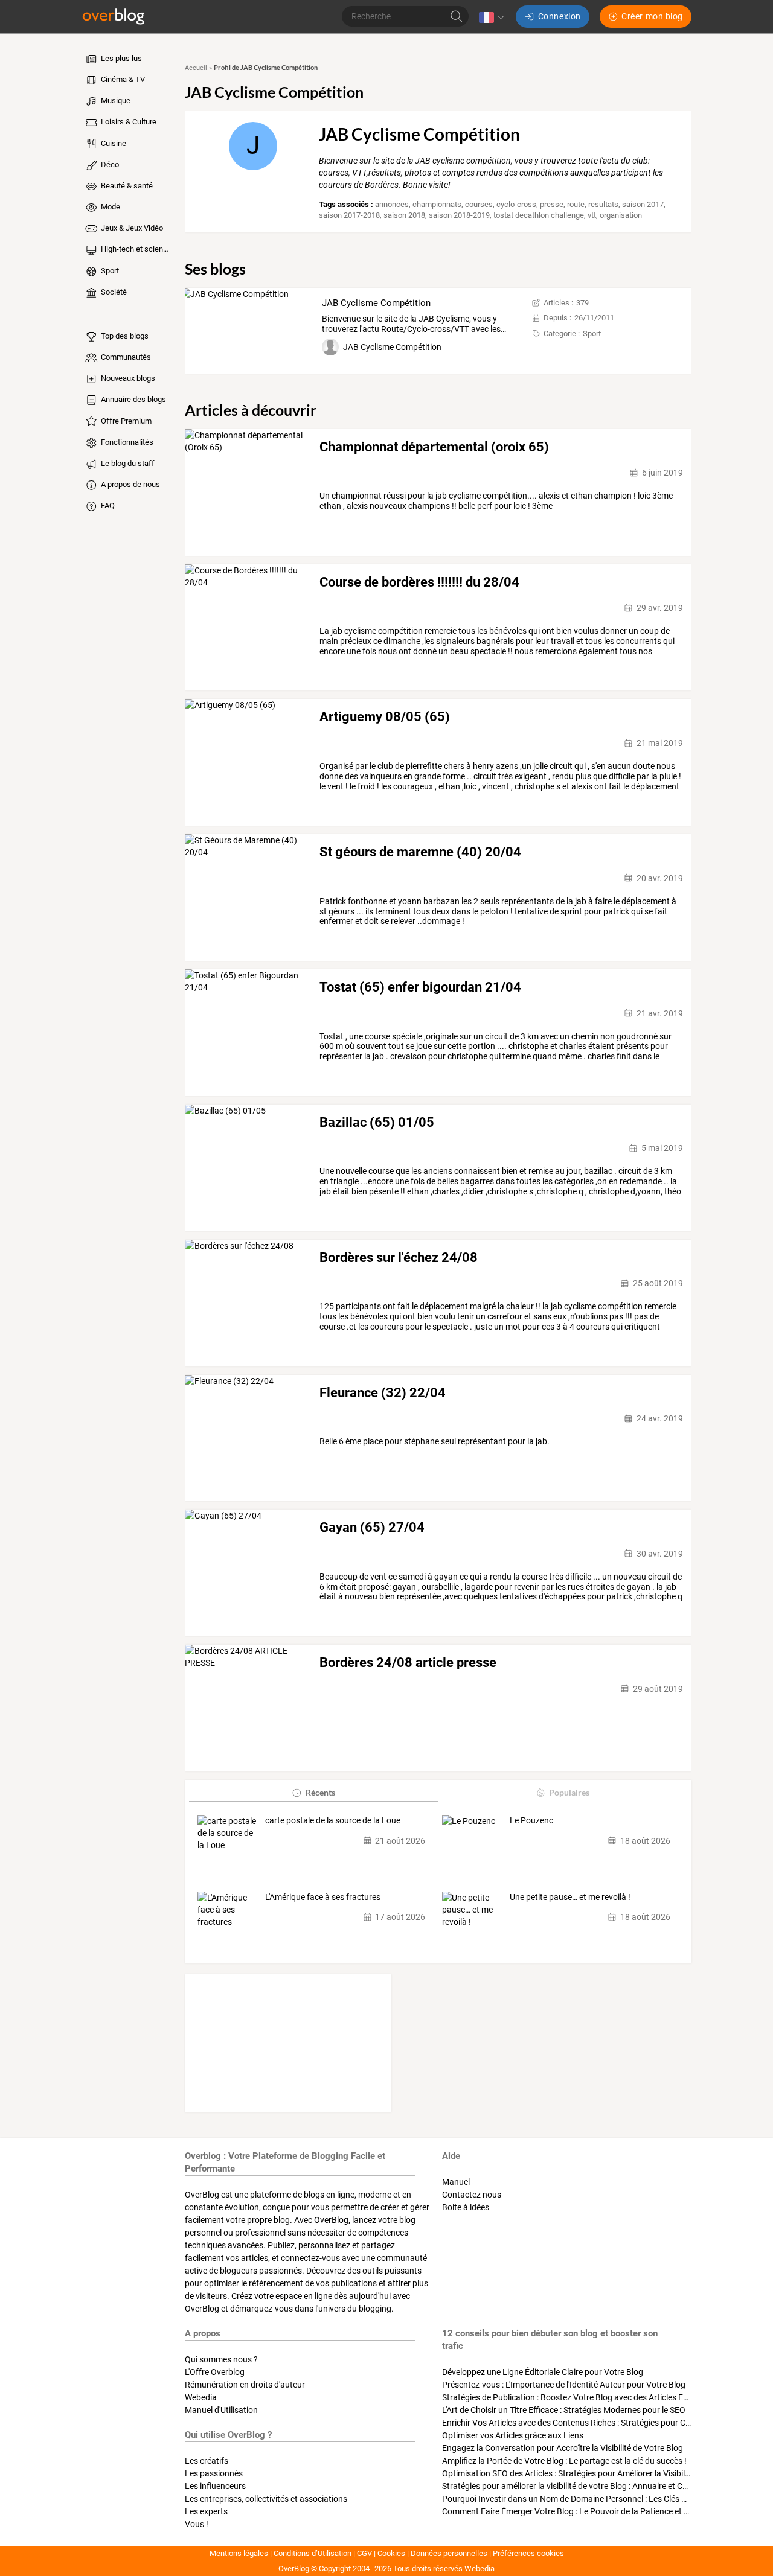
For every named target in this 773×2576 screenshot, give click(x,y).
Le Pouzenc (531, 1820)
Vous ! (197, 2524)
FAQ (107, 505)
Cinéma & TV (122, 79)
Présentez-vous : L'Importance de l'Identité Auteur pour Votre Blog (564, 2385)
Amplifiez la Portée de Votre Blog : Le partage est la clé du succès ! (564, 2461)
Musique (115, 100)
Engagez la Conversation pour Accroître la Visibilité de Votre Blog (563, 2448)
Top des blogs (124, 336)
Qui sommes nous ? (221, 2359)
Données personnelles (449, 2553)
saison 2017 (643, 204)
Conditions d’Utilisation (313, 2553)
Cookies (391, 2553)
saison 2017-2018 (349, 215)
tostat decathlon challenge (539, 215)
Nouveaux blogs (127, 378)
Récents (320, 1792)
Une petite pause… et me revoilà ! (570, 1897)
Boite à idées (466, 2207)
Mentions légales (239, 2553)
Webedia (201, 2397)
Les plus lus (120, 58)
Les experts (206, 2511)
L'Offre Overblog (215, 2372)
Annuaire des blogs (133, 399)
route (576, 204)
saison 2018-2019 (459, 215)
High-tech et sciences (135, 249)
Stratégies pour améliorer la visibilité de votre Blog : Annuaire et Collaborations (587, 2486)
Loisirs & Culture (128, 122)
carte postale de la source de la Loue (333, 1820)
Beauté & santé (126, 186)
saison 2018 (404, 215)
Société (113, 292)
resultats (603, 204)
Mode (110, 207)
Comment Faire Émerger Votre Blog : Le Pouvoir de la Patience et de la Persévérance (598, 2511)
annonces (392, 204)
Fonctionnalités (126, 442)
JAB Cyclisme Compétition (376, 303)
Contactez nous (472, 2195)
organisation (621, 215)
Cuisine (113, 143)
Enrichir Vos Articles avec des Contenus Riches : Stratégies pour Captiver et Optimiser (600, 2423)
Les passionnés (214, 2473)
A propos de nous (130, 484)
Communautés (125, 357)
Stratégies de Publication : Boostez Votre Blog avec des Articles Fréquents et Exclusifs (601, 2397)
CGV (364, 2553)
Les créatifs (207, 2461)
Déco (109, 164)
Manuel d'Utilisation (221, 2410)
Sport (109, 271)
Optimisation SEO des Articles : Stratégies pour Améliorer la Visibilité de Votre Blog (594, 2473)
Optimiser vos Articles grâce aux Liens (513, 2435)
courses (479, 204)
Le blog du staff (127, 463)
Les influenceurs (215, 2486)
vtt (592, 215)
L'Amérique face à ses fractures (323, 1897)
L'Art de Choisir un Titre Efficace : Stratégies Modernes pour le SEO (564, 2410)
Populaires (569, 1792)
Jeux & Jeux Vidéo (131, 228)
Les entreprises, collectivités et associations (266, 2499)
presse (552, 204)
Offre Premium (125, 421)
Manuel (456, 2182)
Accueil (196, 68)
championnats (437, 204)
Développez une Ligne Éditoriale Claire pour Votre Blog (543, 2372)
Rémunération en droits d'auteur (245, 2385)
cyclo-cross (516, 204)
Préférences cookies (528, 2553)
